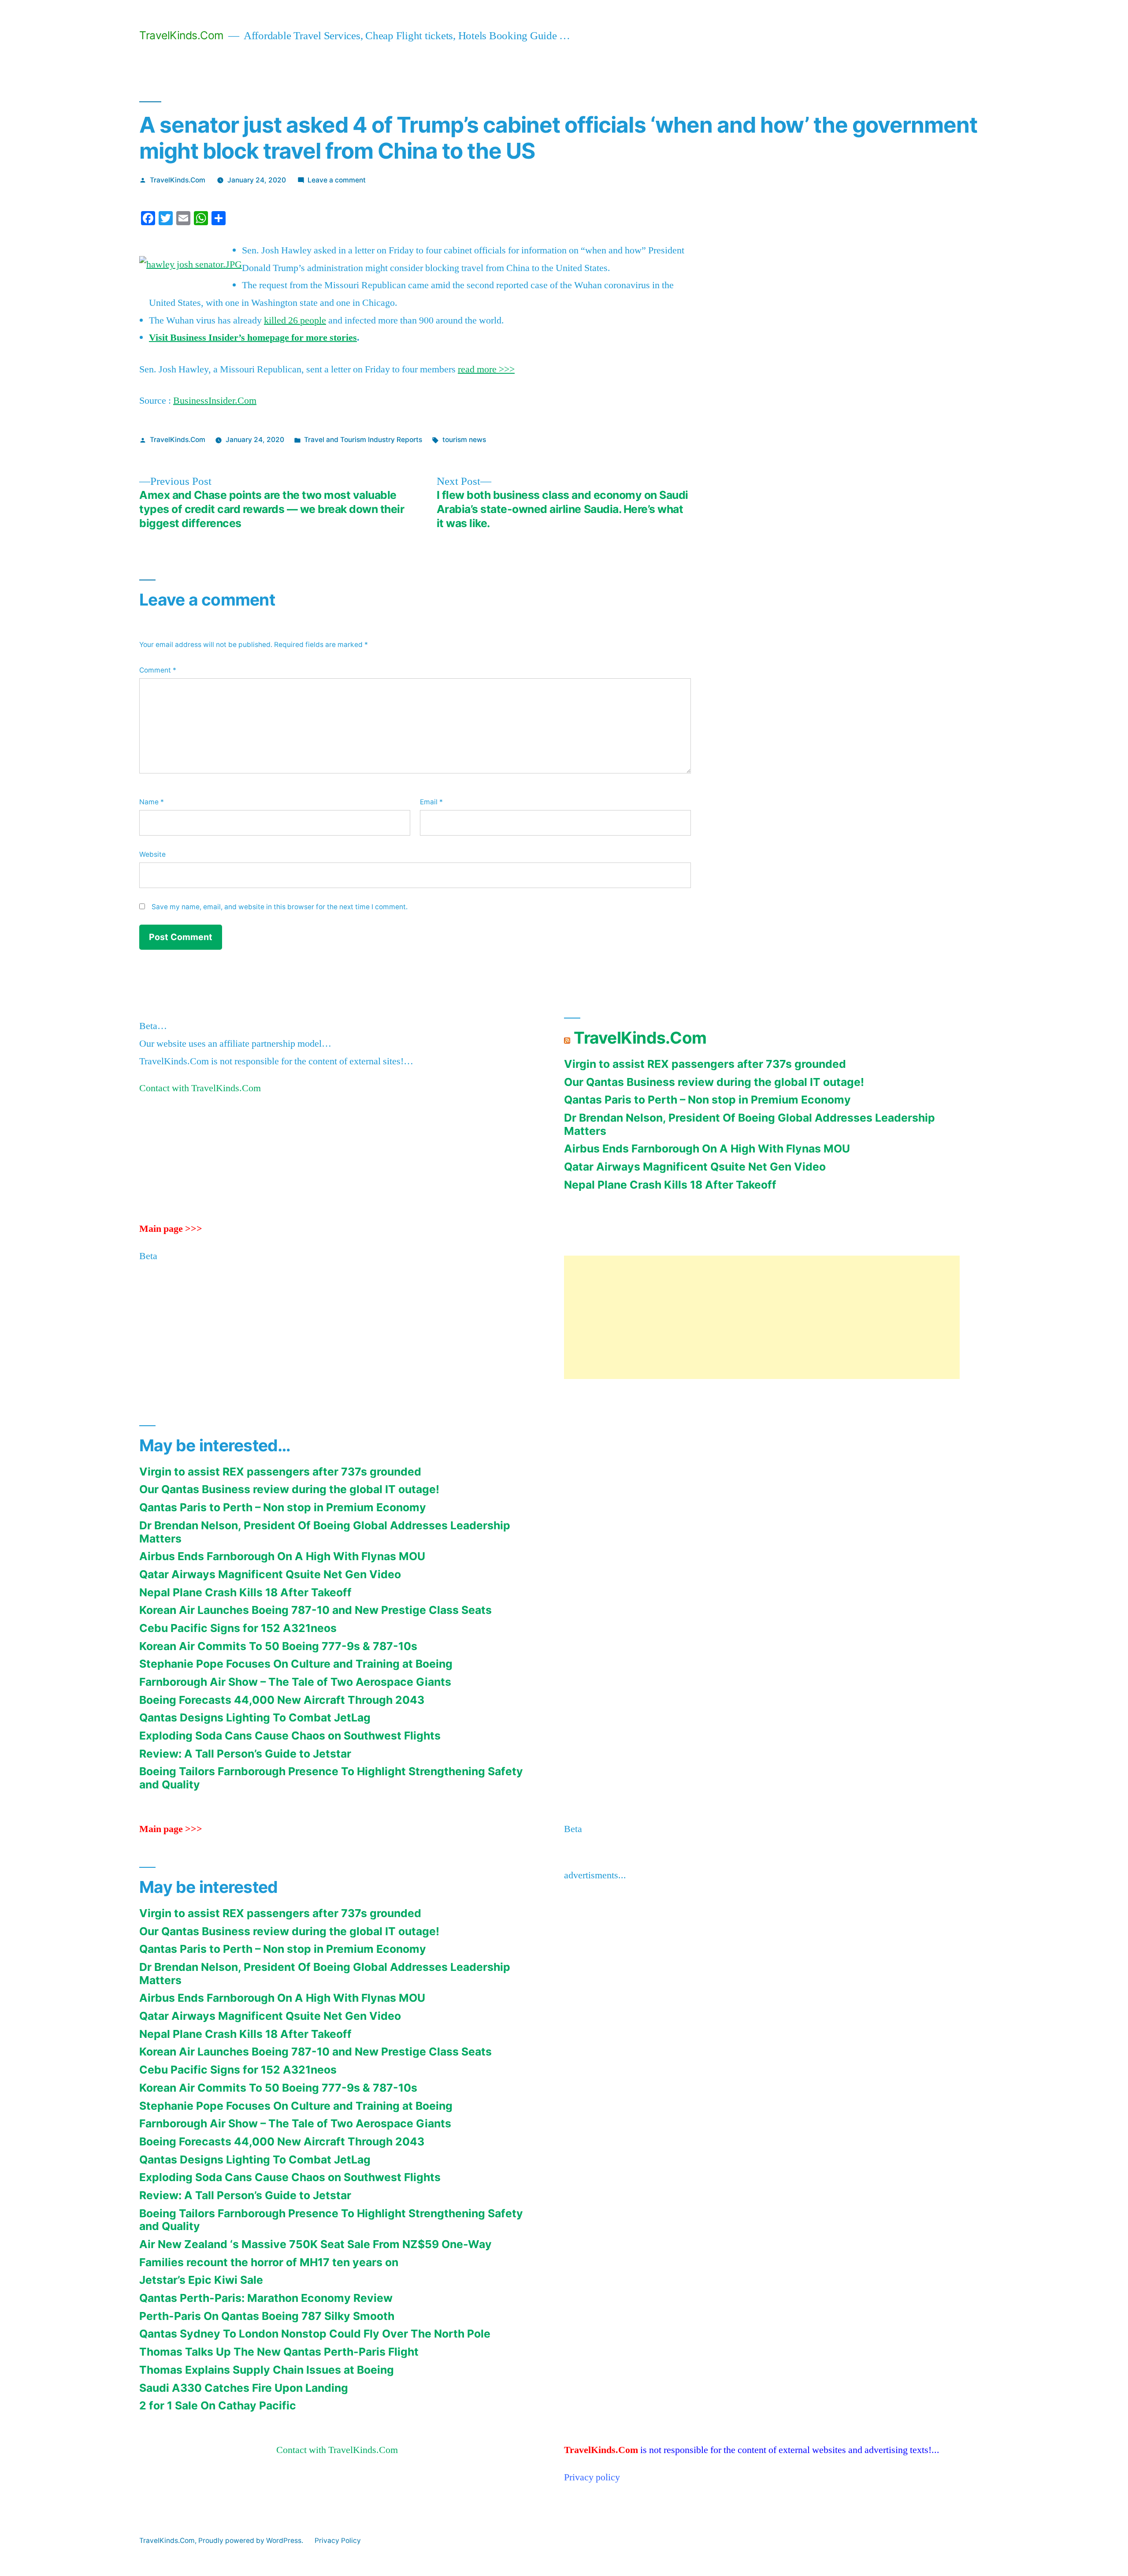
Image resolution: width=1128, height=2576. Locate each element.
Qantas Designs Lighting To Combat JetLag (255, 1717)
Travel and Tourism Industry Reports (363, 440)
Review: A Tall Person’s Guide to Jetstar (245, 1754)
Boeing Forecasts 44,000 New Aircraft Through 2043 (282, 1700)
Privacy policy (592, 2477)
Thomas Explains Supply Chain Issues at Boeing (267, 2370)
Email (431, 802)
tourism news (464, 440)
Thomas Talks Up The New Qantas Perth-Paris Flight (279, 2352)
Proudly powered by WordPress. (252, 2541)
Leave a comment (337, 180)
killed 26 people (295, 320)
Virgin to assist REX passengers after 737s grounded (705, 1064)
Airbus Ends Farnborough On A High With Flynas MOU (707, 1149)
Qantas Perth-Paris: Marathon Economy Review (266, 2298)
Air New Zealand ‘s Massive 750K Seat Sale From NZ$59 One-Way (315, 2244)
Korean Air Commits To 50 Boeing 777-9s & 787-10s (278, 1646)
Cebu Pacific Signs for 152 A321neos (238, 1628)
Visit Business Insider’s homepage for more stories (253, 338)
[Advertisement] (762, 1317)
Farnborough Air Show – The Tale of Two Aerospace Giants (295, 1682)
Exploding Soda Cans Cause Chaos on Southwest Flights (290, 1736)
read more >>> (486, 369)
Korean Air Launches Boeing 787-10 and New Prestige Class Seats (315, 1610)
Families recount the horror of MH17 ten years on (269, 2262)
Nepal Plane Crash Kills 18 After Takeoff (670, 1185)
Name (152, 802)
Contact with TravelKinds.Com (200, 1088)
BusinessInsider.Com (215, 401)
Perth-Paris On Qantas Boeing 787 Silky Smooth (267, 2316)
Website (152, 854)
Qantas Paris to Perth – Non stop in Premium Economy (707, 1100)
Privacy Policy (338, 2541)
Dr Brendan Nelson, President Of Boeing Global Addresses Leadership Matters (750, 1124)
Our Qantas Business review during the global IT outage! (714, 1082)
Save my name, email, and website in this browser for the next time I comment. (280, 907)
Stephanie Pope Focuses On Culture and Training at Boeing (296, 1664)
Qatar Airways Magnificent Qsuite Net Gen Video (695, 1167)
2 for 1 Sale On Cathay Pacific (218, 2405)
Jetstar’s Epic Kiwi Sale (201, 2280)
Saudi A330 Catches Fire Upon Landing (244, 2388)
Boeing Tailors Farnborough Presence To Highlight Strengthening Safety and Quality (331, 1778)
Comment (158, 670)
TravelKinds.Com (182, 35)
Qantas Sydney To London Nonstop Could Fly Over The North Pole (315, 2334)
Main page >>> (171, 1229)
